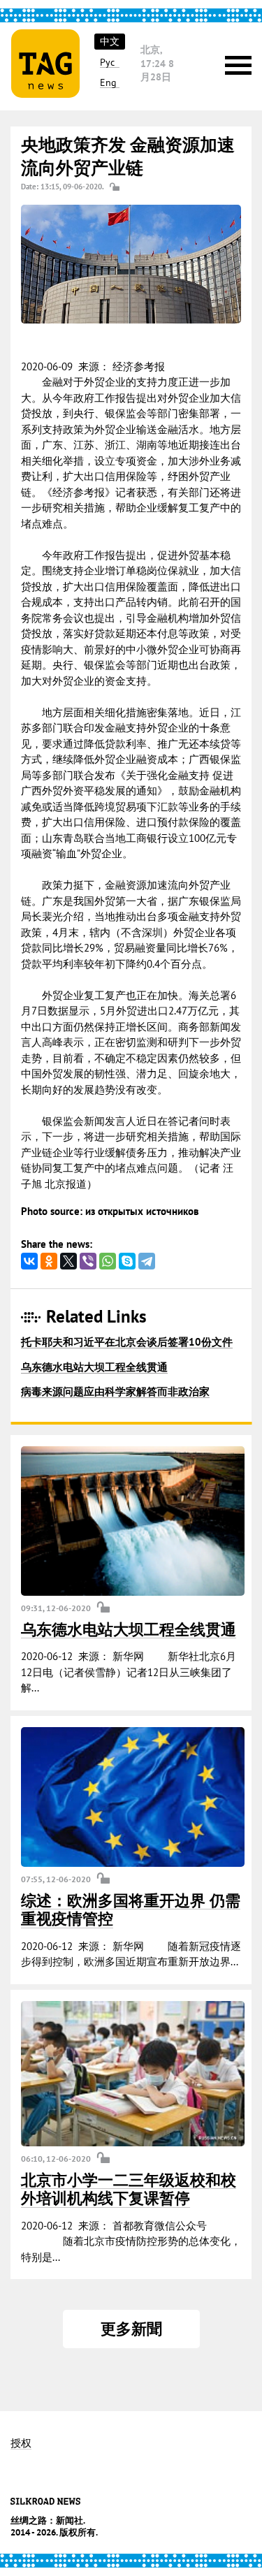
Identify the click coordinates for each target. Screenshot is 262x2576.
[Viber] (88, 1261)
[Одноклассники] (49, 1261)
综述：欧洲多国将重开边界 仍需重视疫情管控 (131, 1909)
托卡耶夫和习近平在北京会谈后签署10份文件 (127, 1342)
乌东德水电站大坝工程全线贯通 (94, 1367)
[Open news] (133, 1521)
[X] (68, 1261)
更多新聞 (131, 2329)
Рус (107, 63)
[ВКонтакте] (29, 1261)
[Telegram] (147, 1261)
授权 (21, 2444)
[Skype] (127, 1261)
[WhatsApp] (108, 1261)
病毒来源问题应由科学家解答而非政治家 (115, 1391)
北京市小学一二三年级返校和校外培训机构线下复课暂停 (129, 2189)
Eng (108, 83)
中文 (110, 41)
